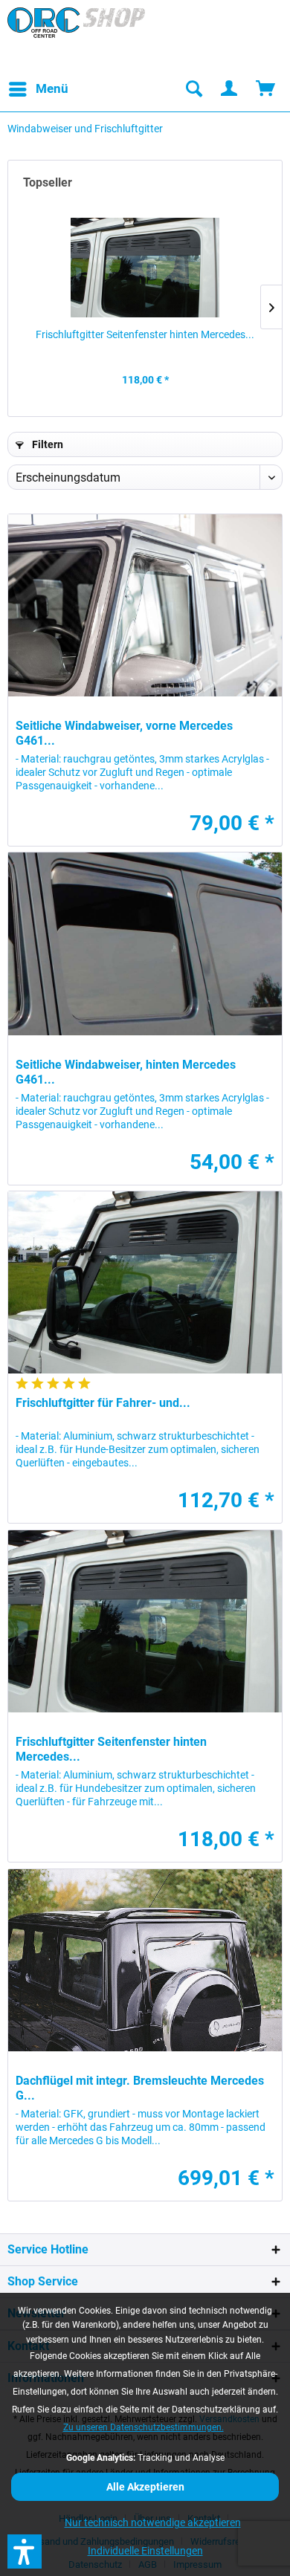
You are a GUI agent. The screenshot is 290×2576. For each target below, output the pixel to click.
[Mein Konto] (230, 89)
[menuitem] (38, 89)
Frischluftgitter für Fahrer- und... (103, 1403)
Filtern (46, 444)
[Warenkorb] (266, 89)
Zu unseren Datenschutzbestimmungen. (144, 2427)
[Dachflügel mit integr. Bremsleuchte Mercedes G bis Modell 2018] (145, 1960)
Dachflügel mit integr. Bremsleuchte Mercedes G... (140, 2088)
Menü (52, 88)
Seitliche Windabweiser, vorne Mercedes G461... (124, 733)
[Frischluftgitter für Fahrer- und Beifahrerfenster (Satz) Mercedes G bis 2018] (145, 1282)
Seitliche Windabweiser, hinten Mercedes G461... (126, 1072)
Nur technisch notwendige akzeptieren (153, 2522)
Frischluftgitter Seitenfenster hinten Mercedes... (145, 334)
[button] (25, 2551)
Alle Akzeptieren (145, 2487)
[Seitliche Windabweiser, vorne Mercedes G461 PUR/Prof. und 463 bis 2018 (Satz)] (145, 605)
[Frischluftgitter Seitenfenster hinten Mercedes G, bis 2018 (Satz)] (145, 268)
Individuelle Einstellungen (145, 2551)
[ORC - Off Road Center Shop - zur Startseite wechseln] (76, 37)
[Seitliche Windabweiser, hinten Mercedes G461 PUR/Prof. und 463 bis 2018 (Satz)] (145, 944)
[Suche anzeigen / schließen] (193, 89)
